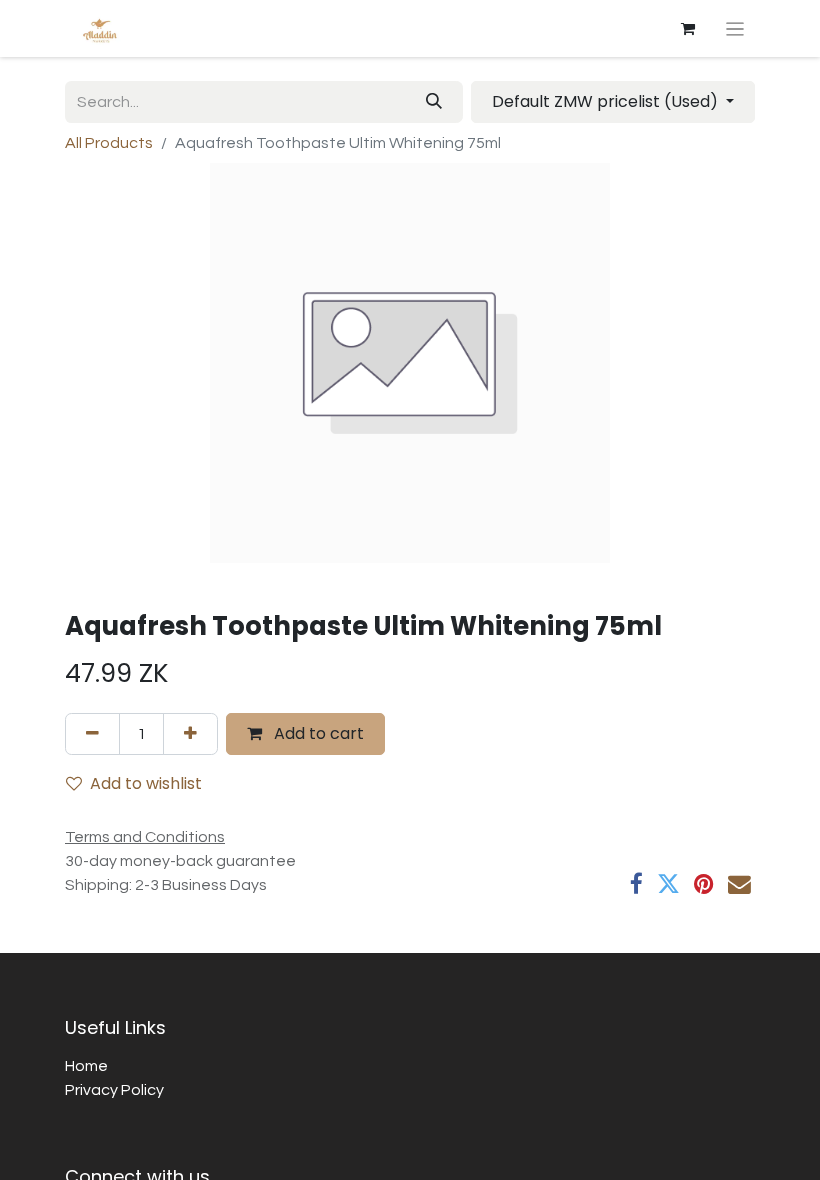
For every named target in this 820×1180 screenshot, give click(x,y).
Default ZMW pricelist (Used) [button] (607, 101)
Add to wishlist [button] (146, 783)
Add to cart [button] (317, 733)
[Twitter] (668, 884)
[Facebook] (636, 884)
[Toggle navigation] (735, 28)
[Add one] (190, 734)
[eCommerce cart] (688, 29)
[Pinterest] (704, 884)
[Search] (434, 102)
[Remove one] (92, 734)
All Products (109, 143)
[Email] (739, 884)
